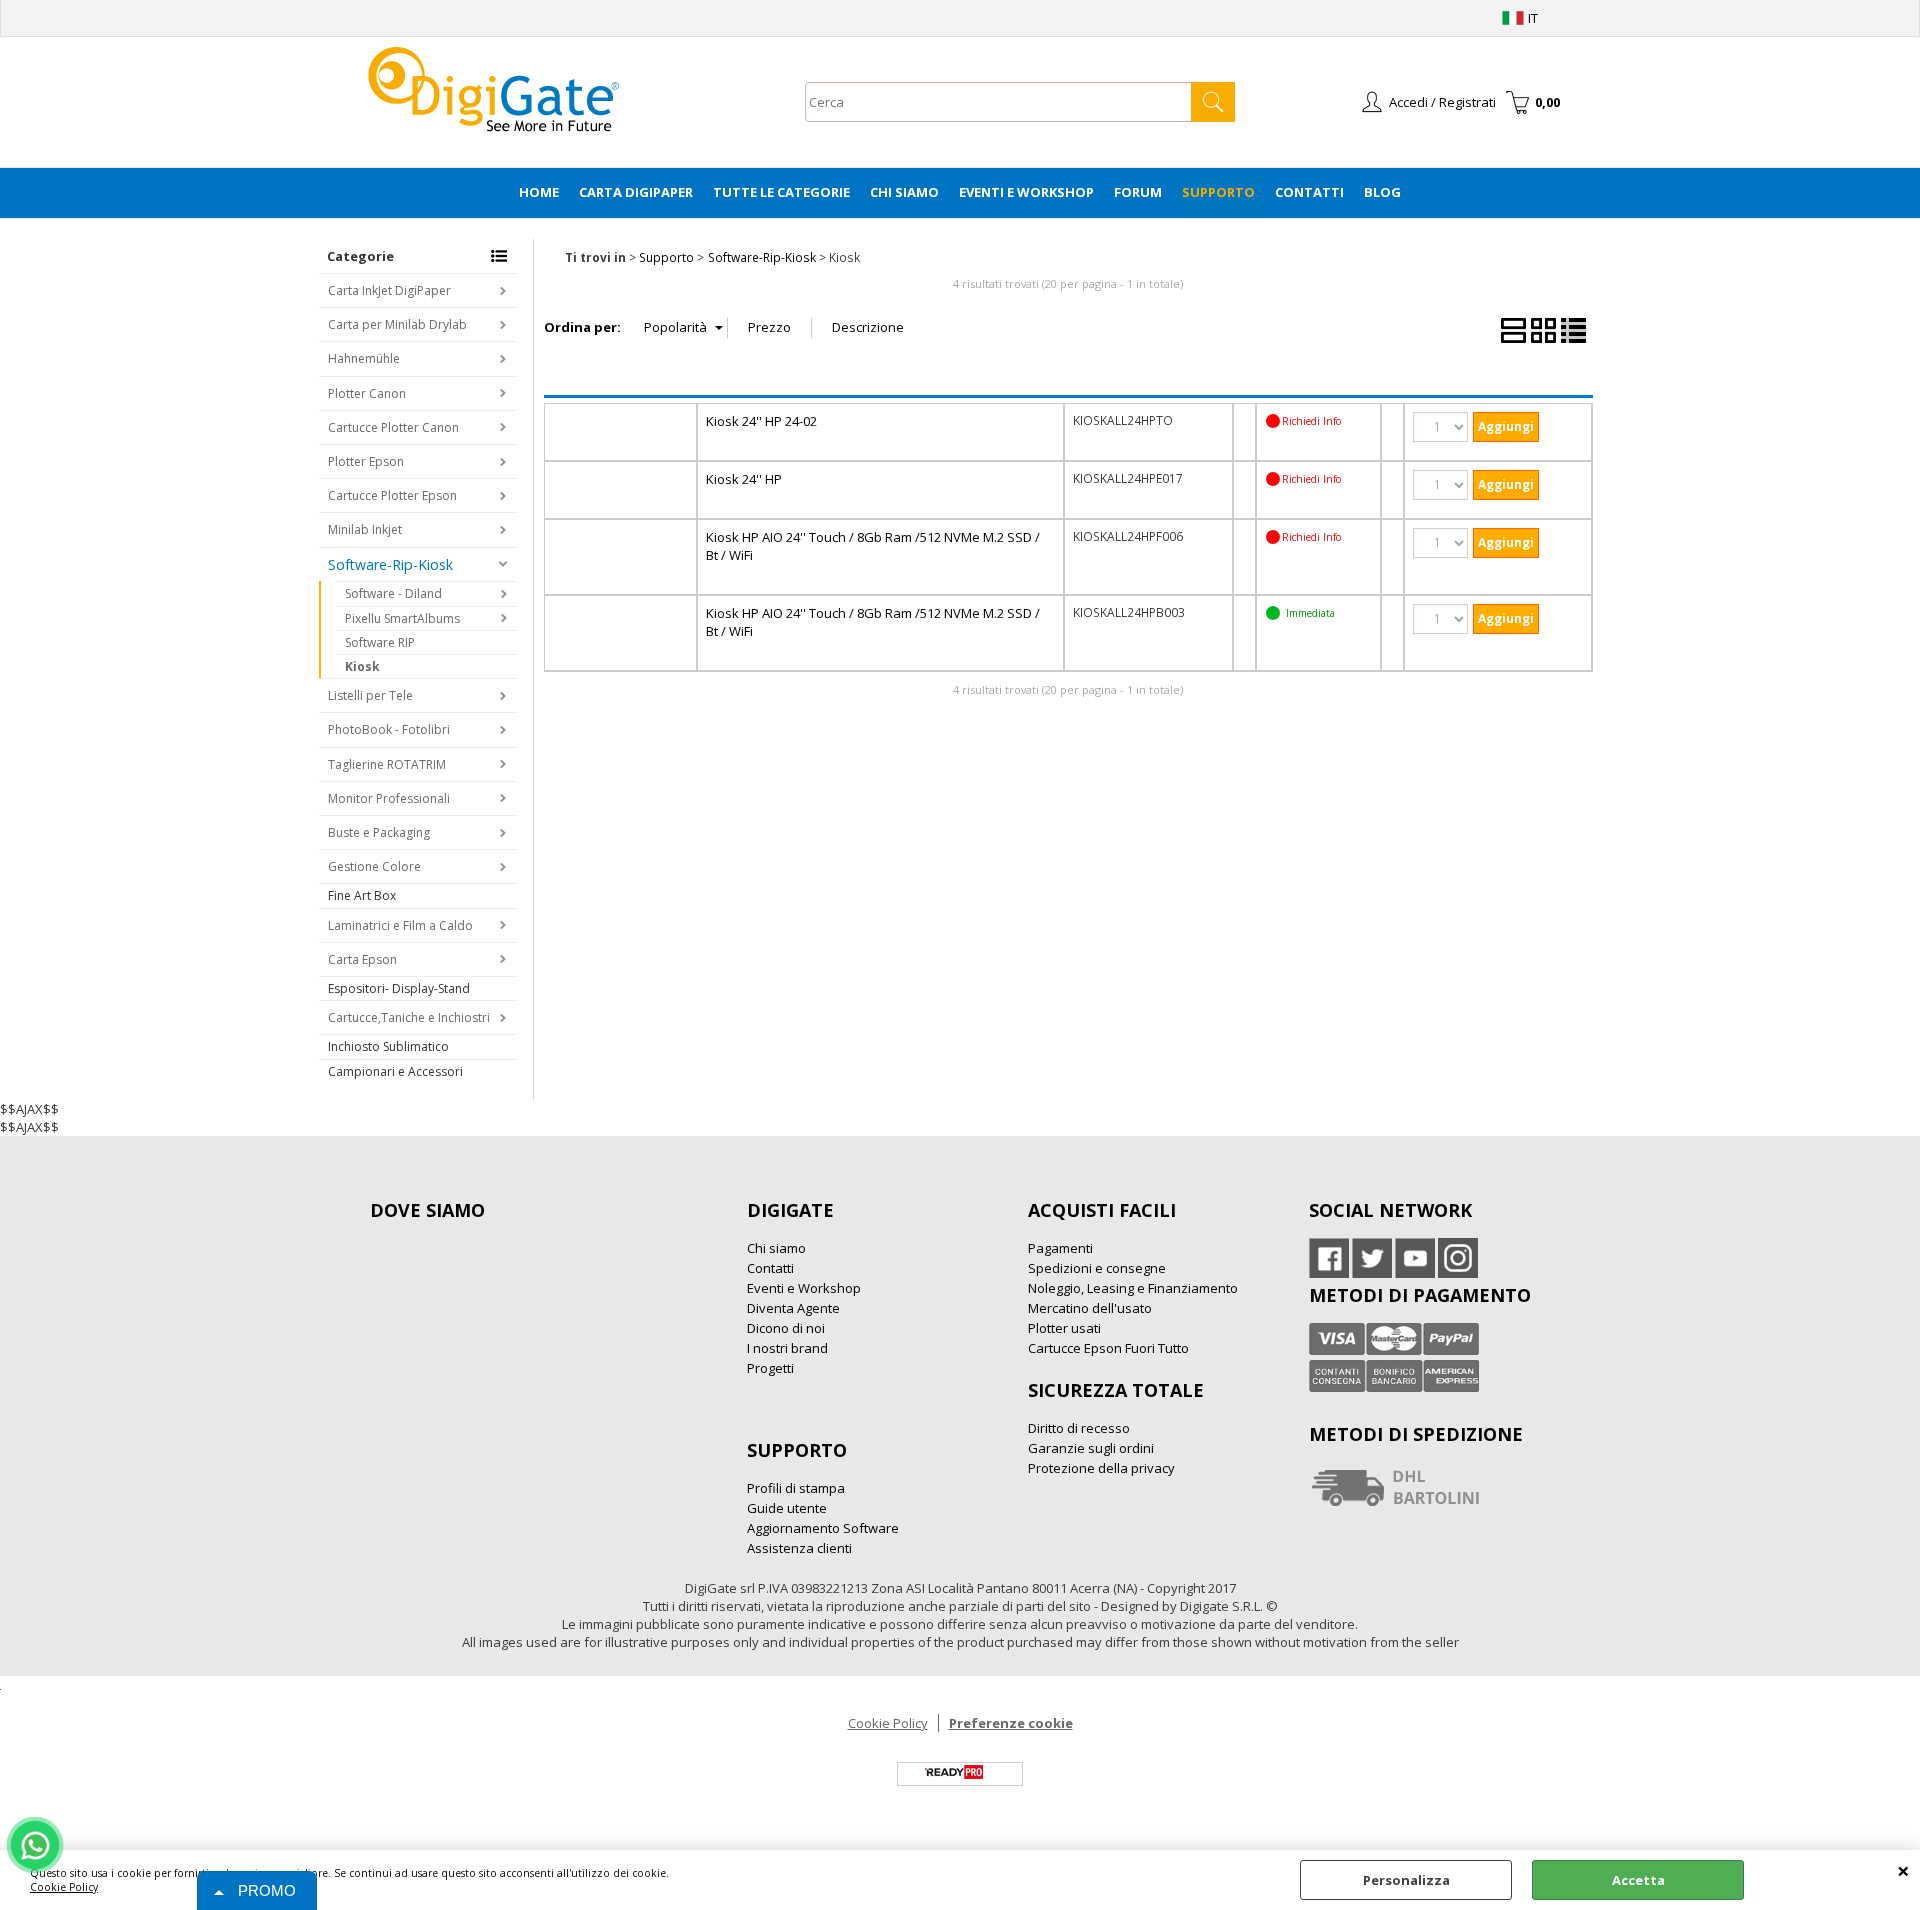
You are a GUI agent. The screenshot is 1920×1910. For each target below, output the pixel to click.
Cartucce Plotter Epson (392, 495)
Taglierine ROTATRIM (387, 764)
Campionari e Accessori (395, 1071)
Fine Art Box (362, 895)
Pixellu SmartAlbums (402, 618)
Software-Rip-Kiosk (390, 564)
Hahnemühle (364, 358)
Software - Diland (393, 593)
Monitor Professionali (389, 798)
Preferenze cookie (1011, 1723)
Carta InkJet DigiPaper (389, 290)
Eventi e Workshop (1026, 192)
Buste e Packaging (379, 832)
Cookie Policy (64, 1887)
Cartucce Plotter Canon (393, 427)
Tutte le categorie (781, 192)
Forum (1138, 192)
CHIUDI (1903, 1870)
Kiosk (362, 666)
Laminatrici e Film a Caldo (400, 925)
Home (539, 192)
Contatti (1309, 192)
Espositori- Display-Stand (399, 988)
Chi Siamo (904, 192)
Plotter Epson (366, 461)
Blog (1382, 192)
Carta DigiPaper (636, 192)
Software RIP (380, 642)
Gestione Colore (374, 866)
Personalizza (1406, 1880)
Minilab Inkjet (365, 529)
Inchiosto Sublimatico (388, 1046)
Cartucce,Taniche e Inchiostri (409, 1017)
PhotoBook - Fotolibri (389, 729)
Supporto (1218, 192)
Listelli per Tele (370, 695)
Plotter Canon (367, 393)
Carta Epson (362, 959)
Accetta (1638, 1880)
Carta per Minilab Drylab (397, 324)
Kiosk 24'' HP (744, 479)
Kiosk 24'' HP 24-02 (761, 421)
